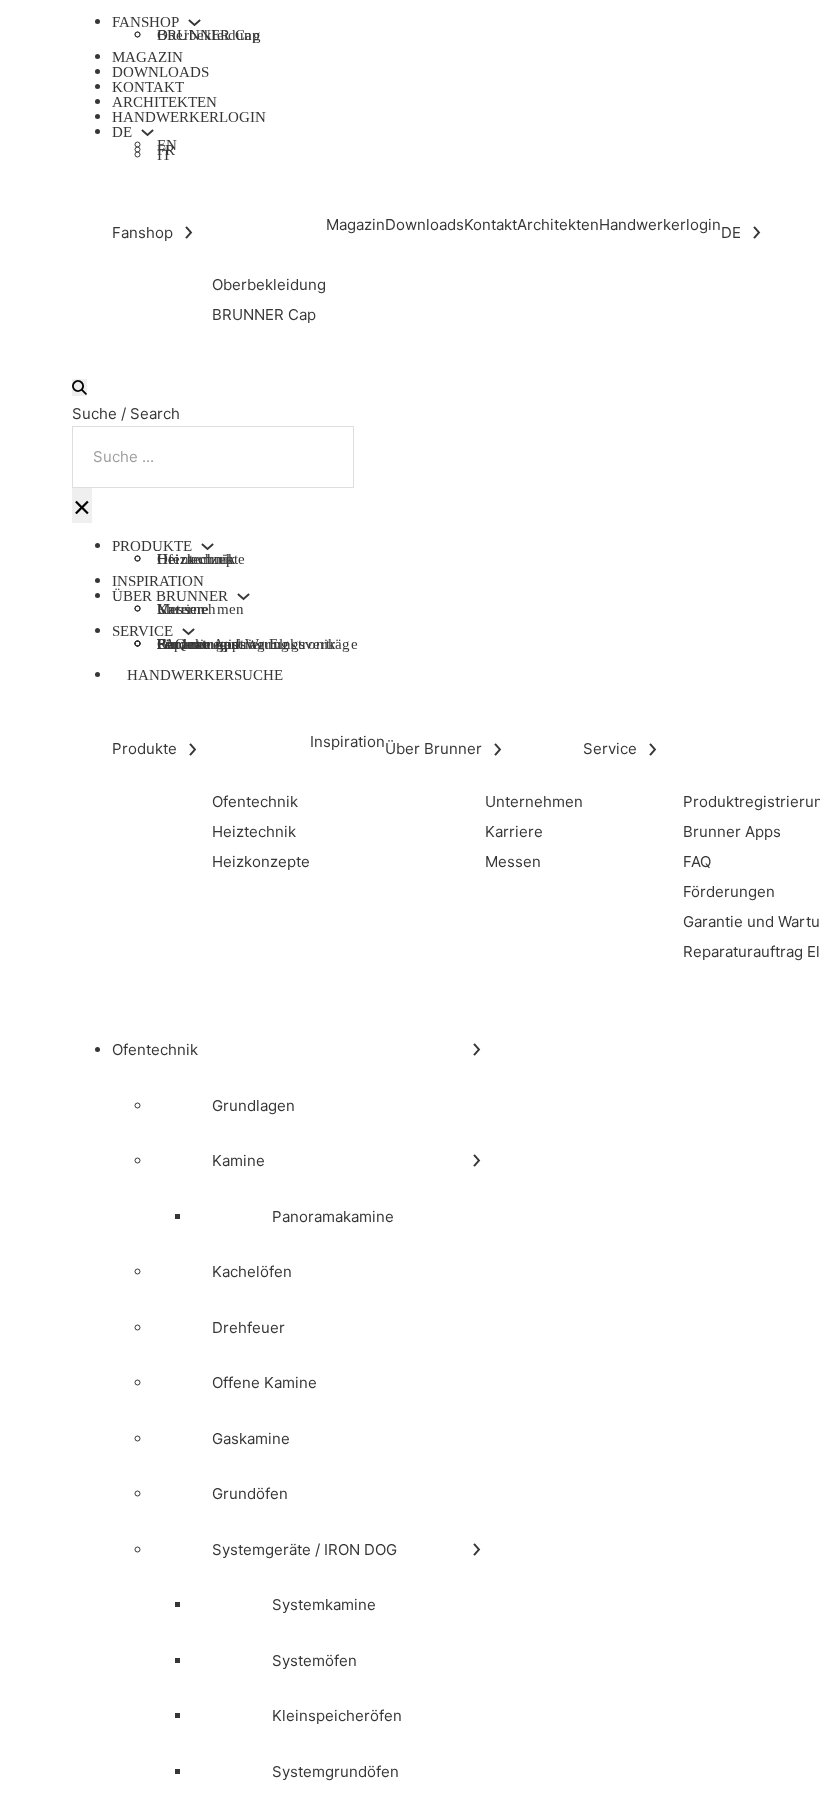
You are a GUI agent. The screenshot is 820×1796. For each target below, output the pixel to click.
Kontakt (148, 87)
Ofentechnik (155, 1049)
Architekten (164, 102)
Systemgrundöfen (335, 1771)
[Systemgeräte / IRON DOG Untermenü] (476, 1549)
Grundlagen (253, 1105)
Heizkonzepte (201, 559)
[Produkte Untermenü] (207, 546)
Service (142, 631)
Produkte (152, 546)
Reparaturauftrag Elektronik (246, 644)
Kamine (238, 1160)
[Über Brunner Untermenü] (243, 596)
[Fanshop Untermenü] (194, 22)
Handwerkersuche (205, 675)
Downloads (160, 72)
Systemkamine (324, 1604)
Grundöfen (250, 1493)
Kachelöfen (252, 1271)
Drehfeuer (248, 1327)
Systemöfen (314, 1660)
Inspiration (158, 581)
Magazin (147, 57)
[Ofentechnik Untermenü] (476, 1049)
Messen (181, 609)
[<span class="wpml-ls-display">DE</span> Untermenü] (147, 132)
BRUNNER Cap (208, 35)
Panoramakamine (333, 1216)
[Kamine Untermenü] (476, 1160)
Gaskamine (251, 1438)
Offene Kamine (264, 1382)
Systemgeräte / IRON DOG (304, 1549)
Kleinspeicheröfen (337, 1715)
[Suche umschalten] (79, 387)
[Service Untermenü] (188, 631)
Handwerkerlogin (189, 117)
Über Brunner (170, 596)
